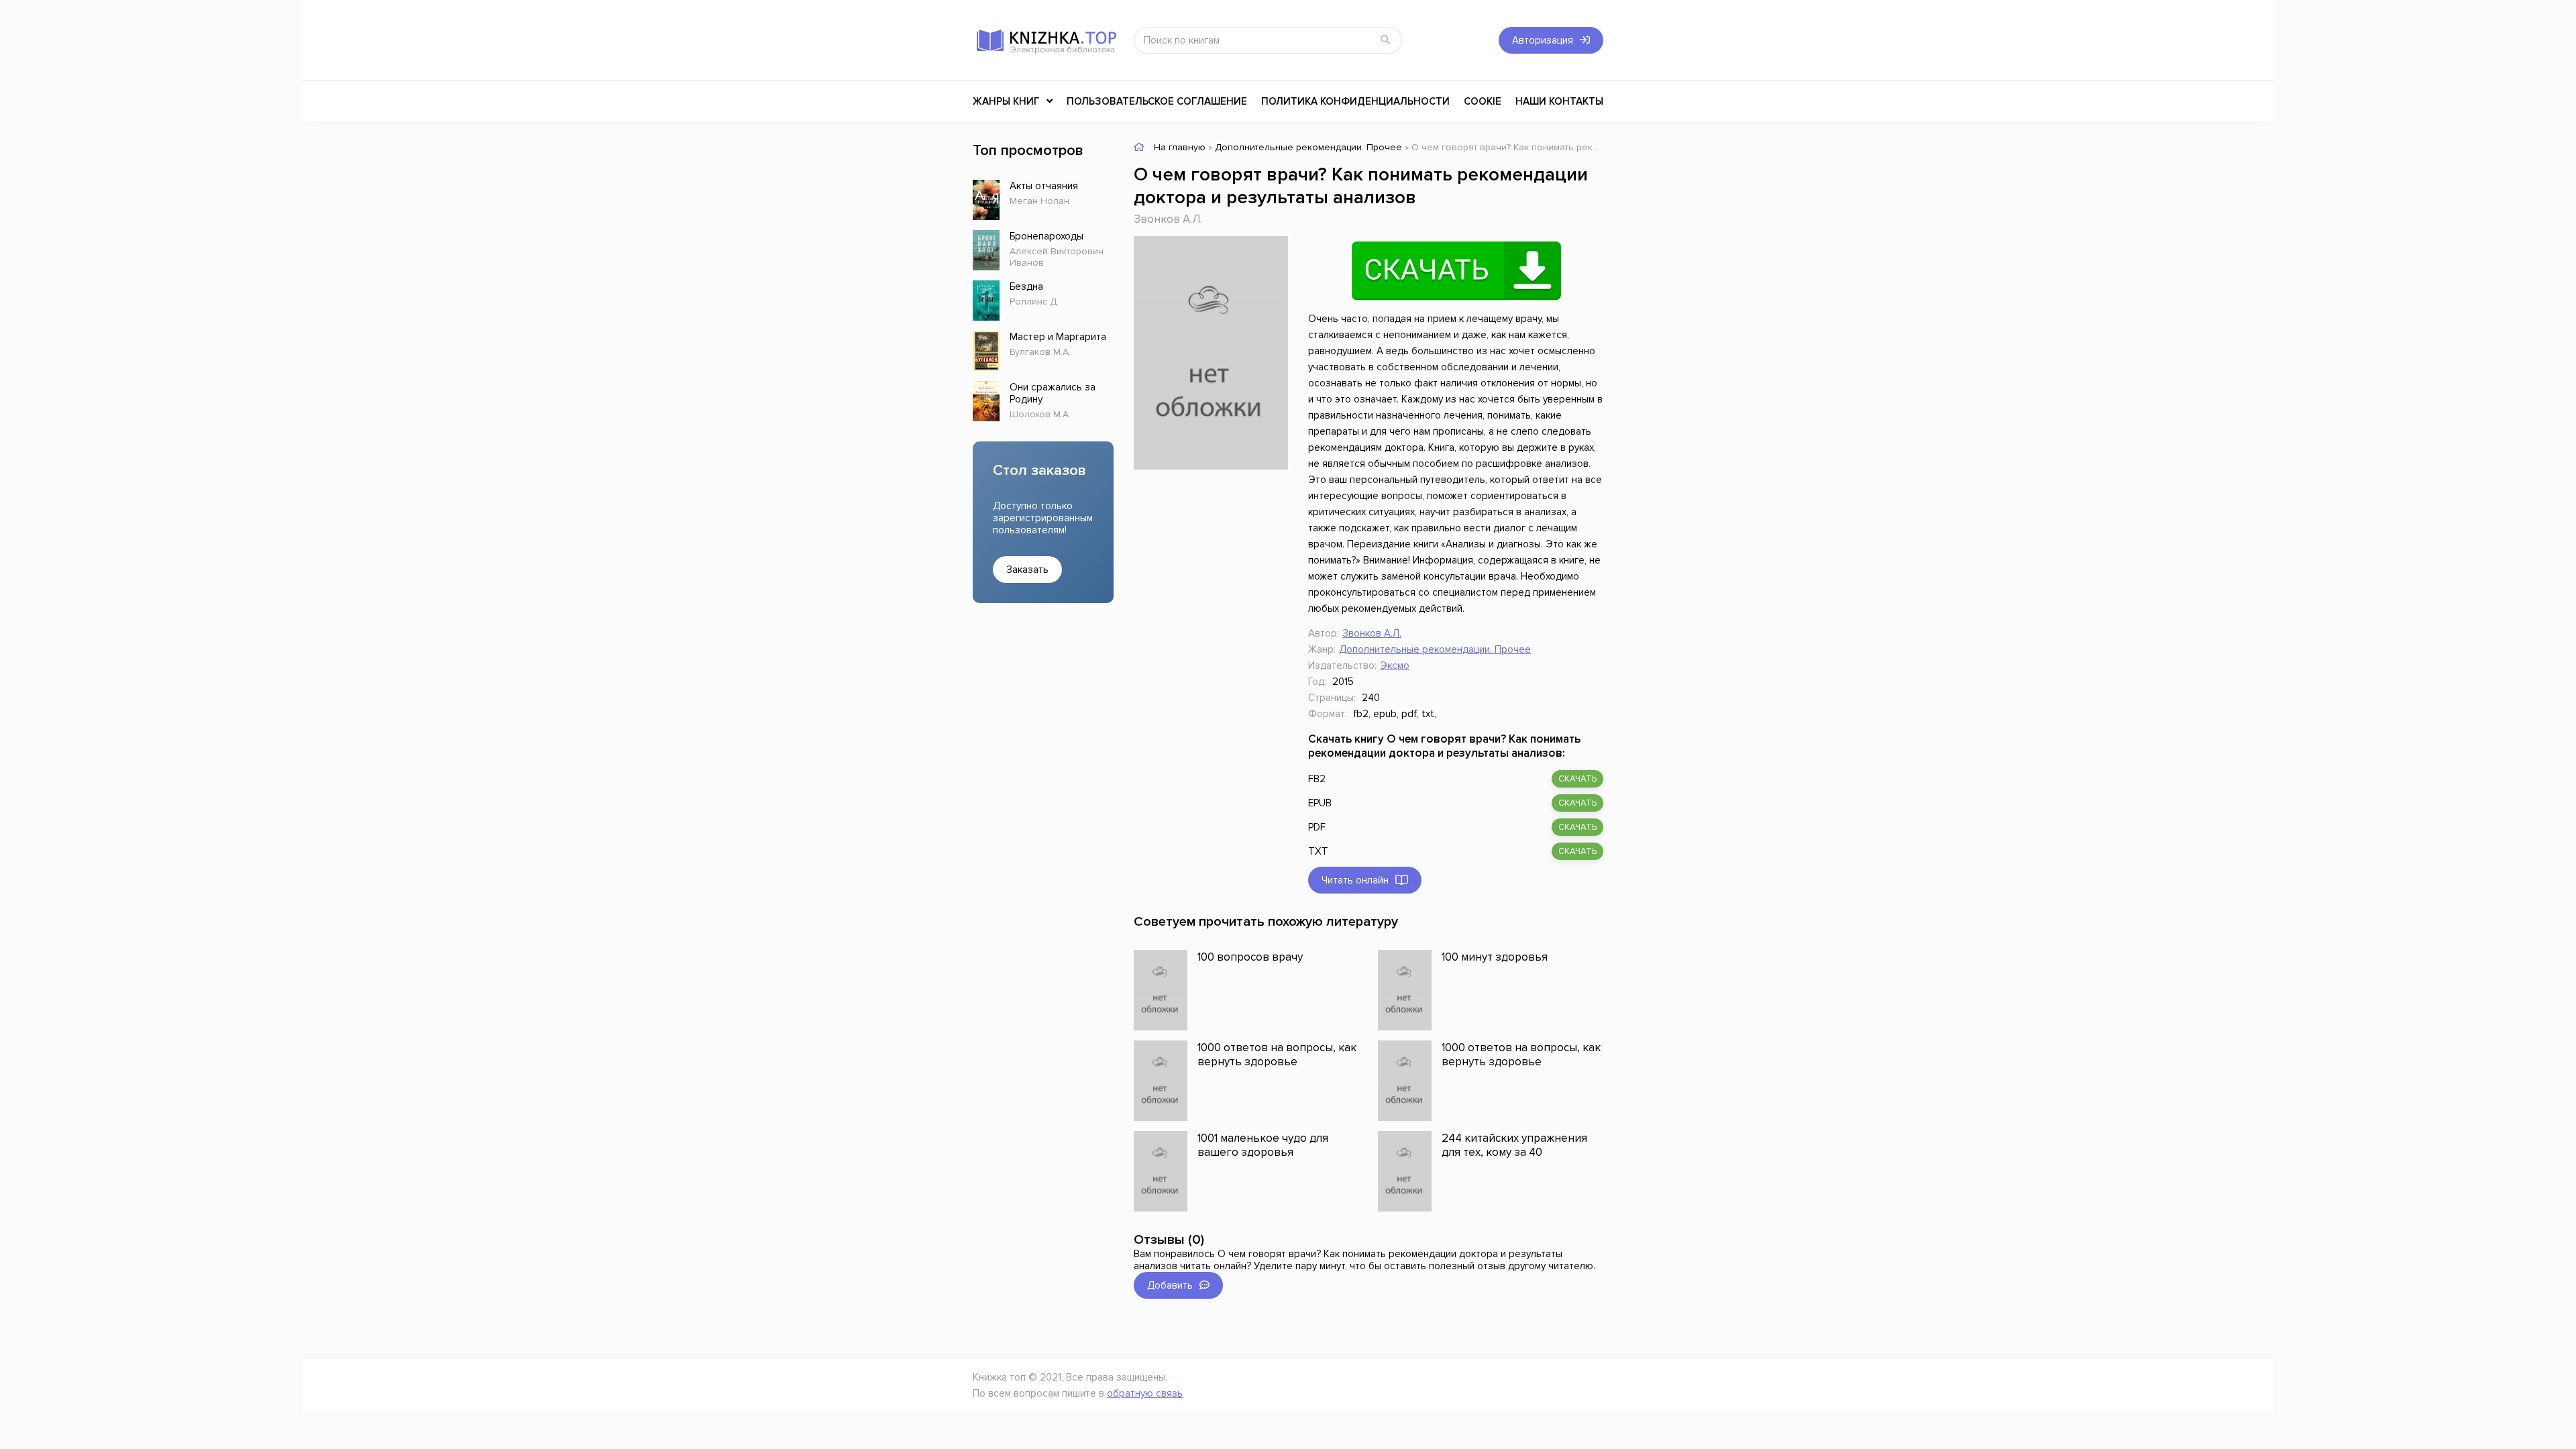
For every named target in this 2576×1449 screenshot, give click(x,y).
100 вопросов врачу (1250, 957)
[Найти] (1385, 40)
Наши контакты (1559, 101)
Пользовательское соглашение (1157, 101)
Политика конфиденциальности (1355, 101)
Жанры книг (1006, 101)
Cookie (1483, 101)
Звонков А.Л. (1168, 219)
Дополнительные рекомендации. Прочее (1435, 649)
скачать (1577, 779)
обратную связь (1145, 1393)
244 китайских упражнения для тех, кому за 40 (1514, 1145)
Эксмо (1395, 665)
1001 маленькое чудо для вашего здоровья (1263, 1145)
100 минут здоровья (1495, 957)
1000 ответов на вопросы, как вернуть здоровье (1277, 1055)
